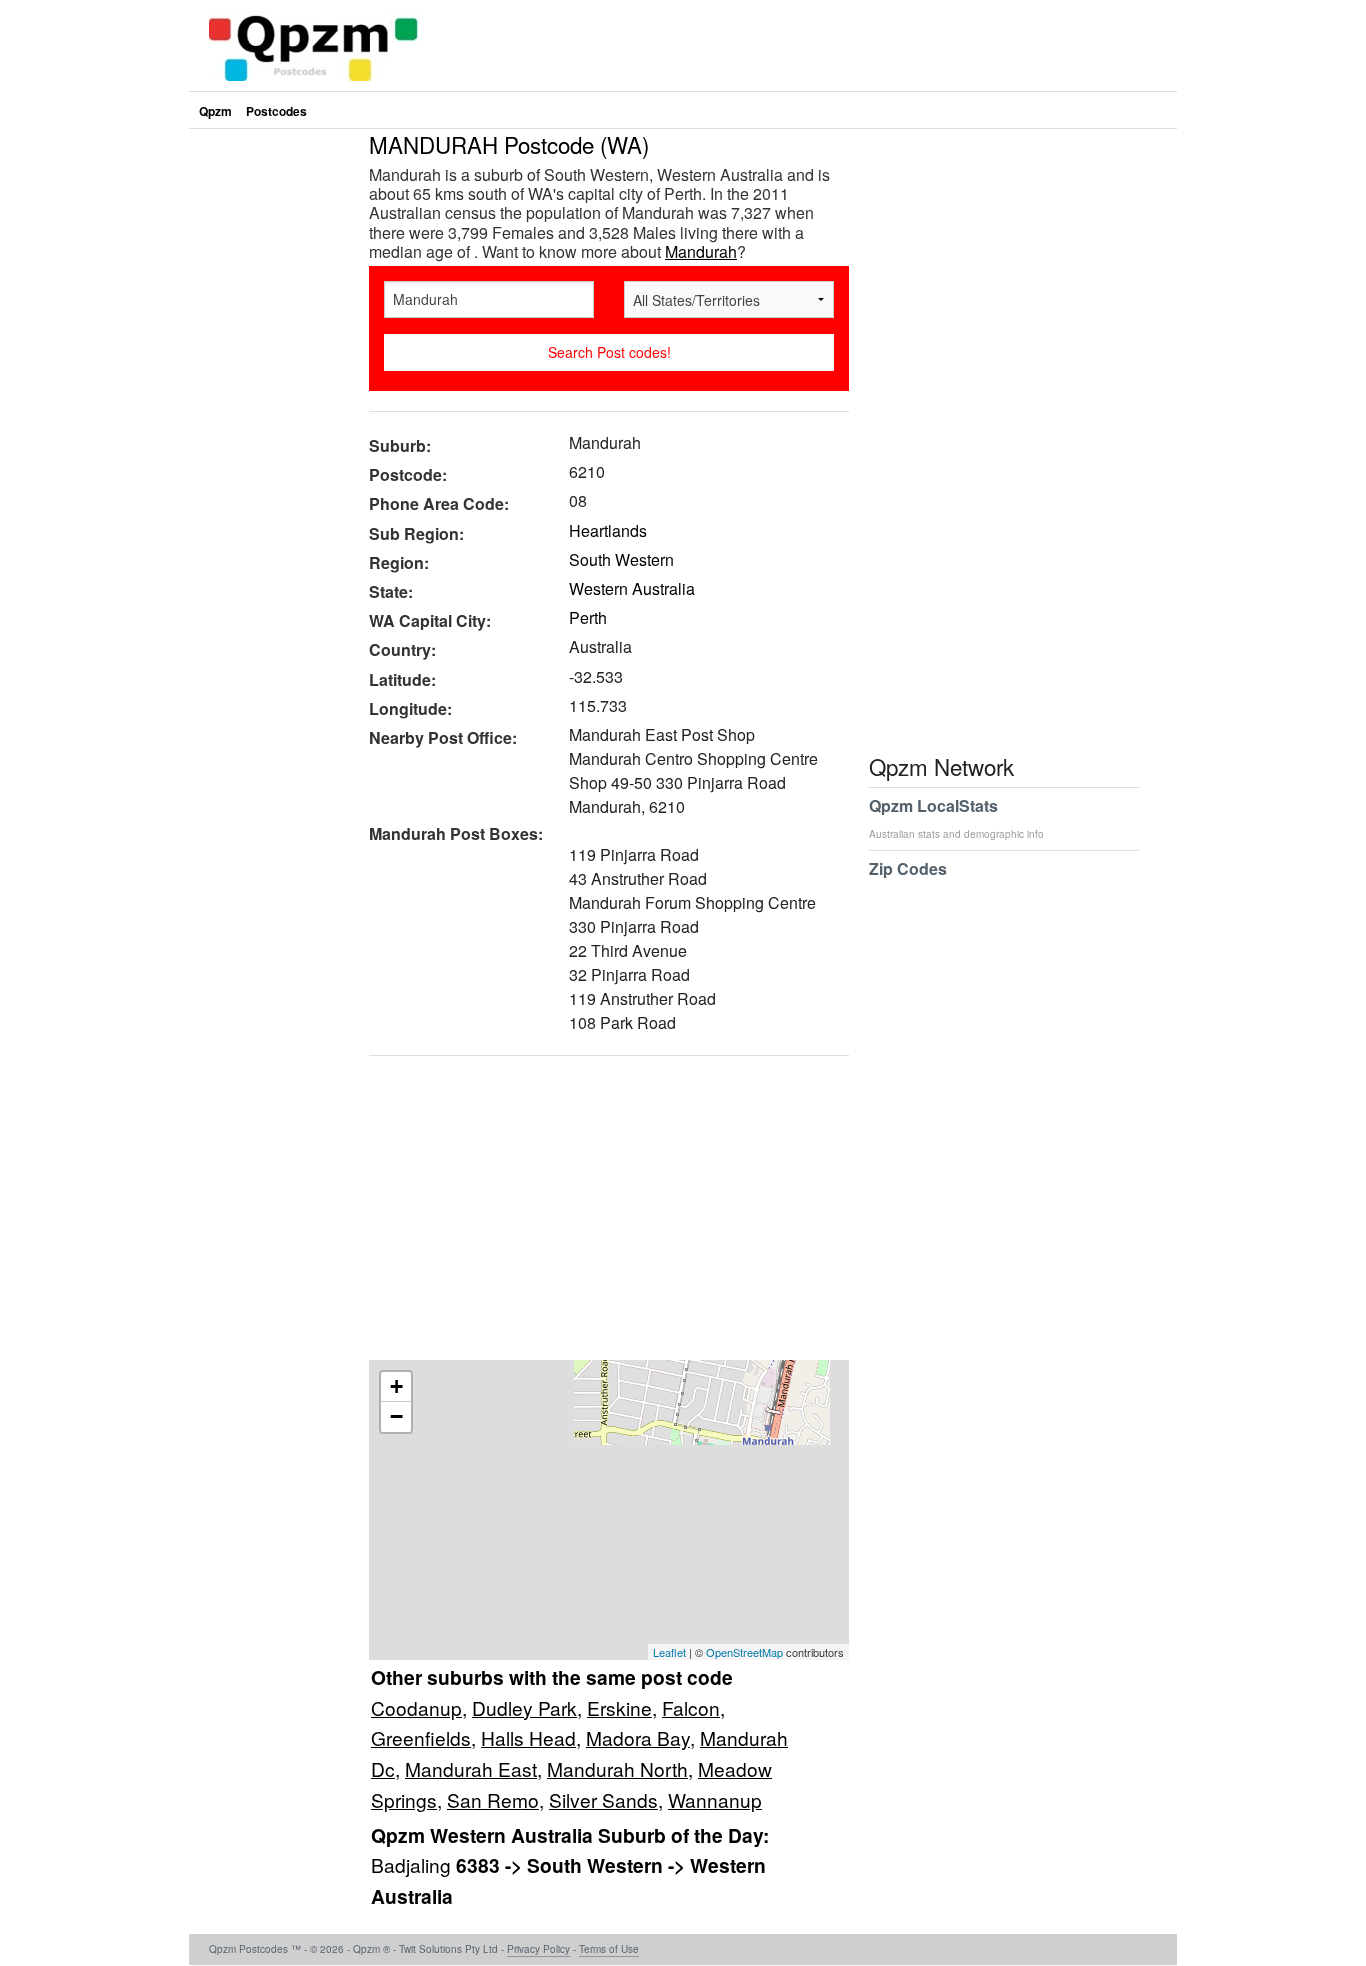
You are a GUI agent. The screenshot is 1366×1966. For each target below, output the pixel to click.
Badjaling (413, 1864)
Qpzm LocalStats (956, 817)
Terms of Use (609, 1949)
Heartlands (608, 530)
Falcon (691, 1707)
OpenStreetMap (744, 1652)
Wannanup (715, 1799)
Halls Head (528, 1737)
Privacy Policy (538, 1949)
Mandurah (701, 251)
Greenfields (421, 1737)
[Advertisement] (599, 1215)
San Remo (493, 1799)
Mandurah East (471, 1768)
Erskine (619, 1707)
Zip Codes (908, 868)
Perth (588, 617)
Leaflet (669, 1652)
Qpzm (215, 111)
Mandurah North (617, 1768)
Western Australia (632, 588)
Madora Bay (638, 1737)
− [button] (396, 1416)
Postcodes (276, 111)
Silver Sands (603, 1799)
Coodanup (416, 1707)
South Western (621, 559)
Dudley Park (524, 1707)
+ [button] (396, 1386)
